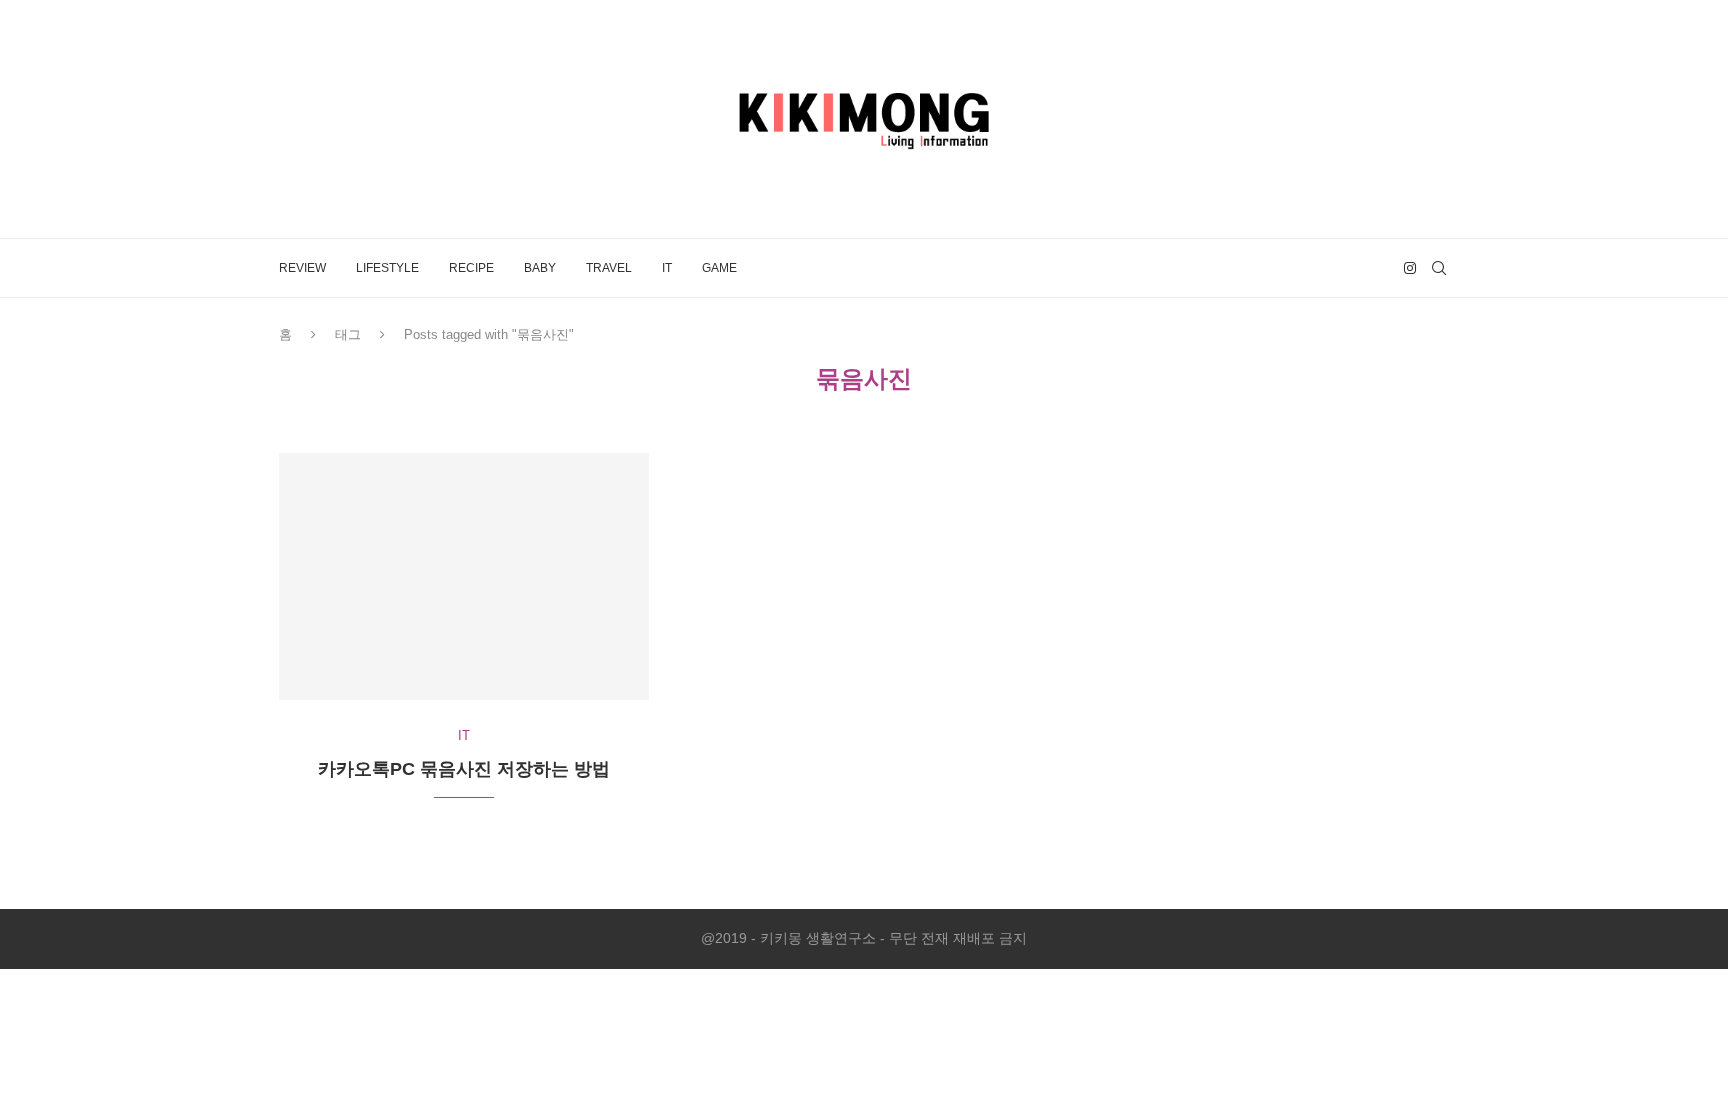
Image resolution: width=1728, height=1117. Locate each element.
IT (667, 268)
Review (302, 268)
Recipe (471, 268)
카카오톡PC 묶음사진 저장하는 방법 (464, 769)
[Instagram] (1410, 268)
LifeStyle (387, 268)
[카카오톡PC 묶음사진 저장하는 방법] (464, 576)
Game (719, 268)
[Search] (1439, 268)
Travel (609, 268)
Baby (540, 268)
